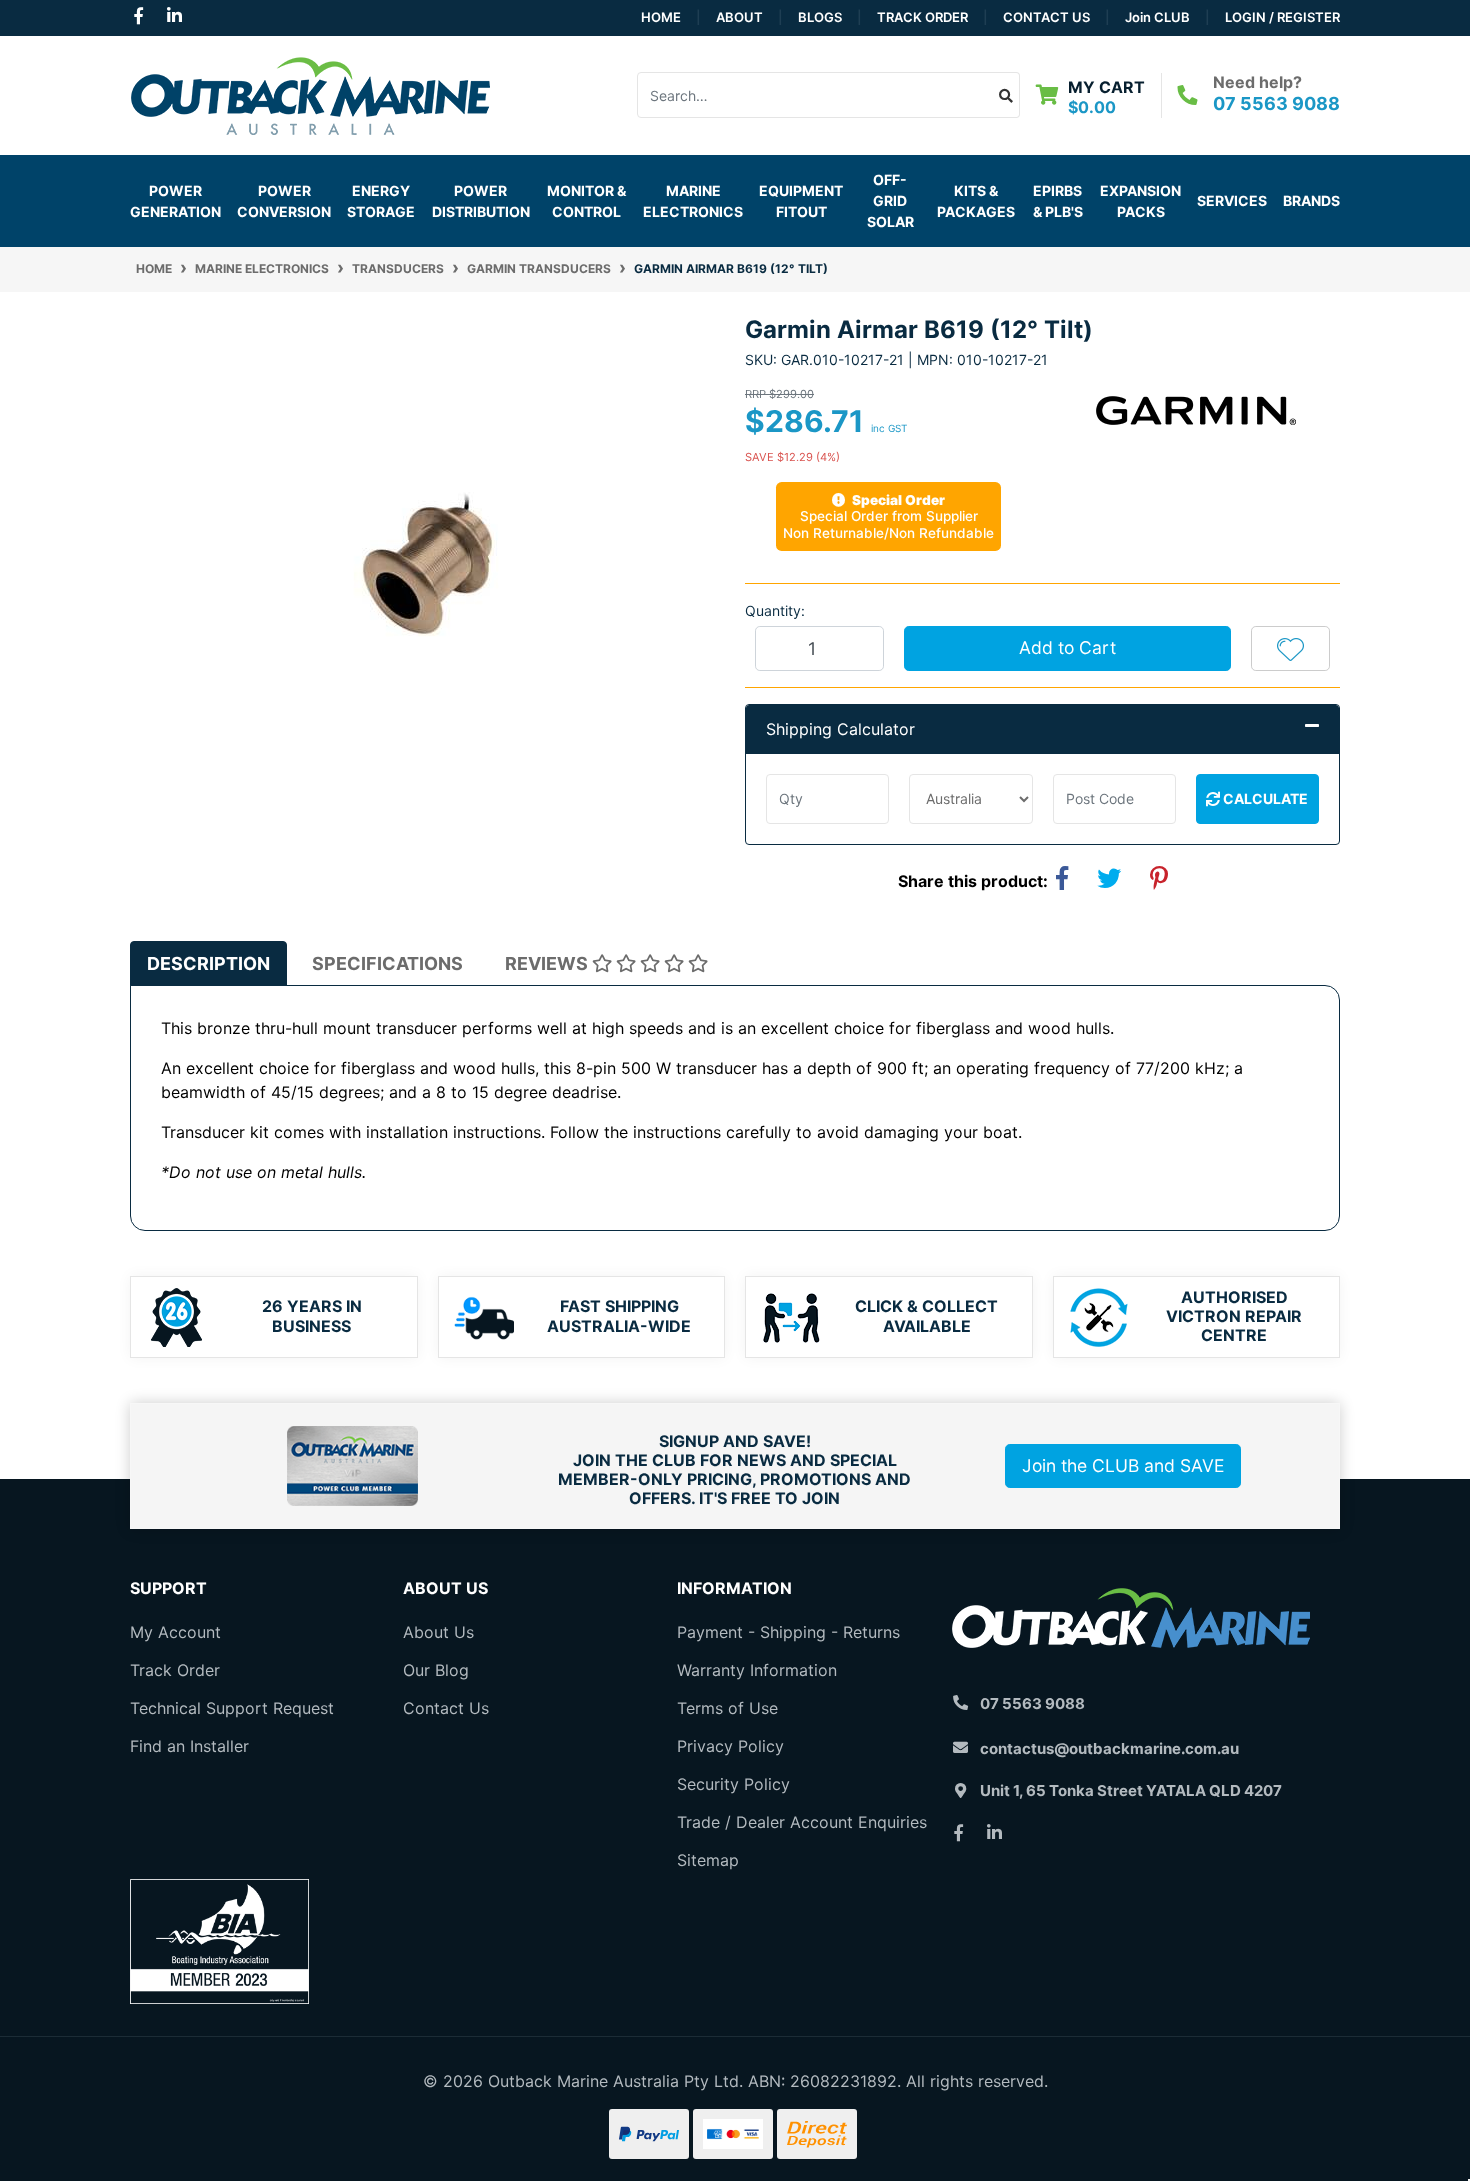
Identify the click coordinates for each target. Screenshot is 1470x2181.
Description (208, 963)
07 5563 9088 (1276, 103)
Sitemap (708, 1860)
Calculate (1264, 798)
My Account (175, 1632)
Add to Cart (1067, 647)
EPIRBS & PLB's (1058, 201)
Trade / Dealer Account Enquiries (802, 1822)
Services (1232, 200)
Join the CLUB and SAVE (1123, 1465)
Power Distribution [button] (481, 201)
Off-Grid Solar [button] (890, 200)
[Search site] (1006, 95)
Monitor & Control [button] (586, 201)
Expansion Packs (1140, 201)
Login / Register (1282, 17)
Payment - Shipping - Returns (788, 1632)
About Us (438, 1632)
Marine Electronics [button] (693, 201)
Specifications (387, 963)
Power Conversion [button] (284, 201)
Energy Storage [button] (381, 201)
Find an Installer (189, 1746)
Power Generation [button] (175, 201)
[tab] (208, 963)
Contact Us (1046, 17)
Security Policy (733, 1784)
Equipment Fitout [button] (801, 201)
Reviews (548, 963)
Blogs (820, 17)
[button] (1290, 648)
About (739, 17)
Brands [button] (1311, 200)
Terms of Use (727, 1708)
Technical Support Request (232, 1708)
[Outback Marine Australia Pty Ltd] (310, 93)
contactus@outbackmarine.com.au (1109, 1748)
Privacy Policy (730, 1746)
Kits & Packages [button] (976, 201)
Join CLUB (1157, 17)
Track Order (922, 17)
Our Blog (436, 1670)
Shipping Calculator (840, 729)
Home (661, 17)
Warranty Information (757, 1670)
